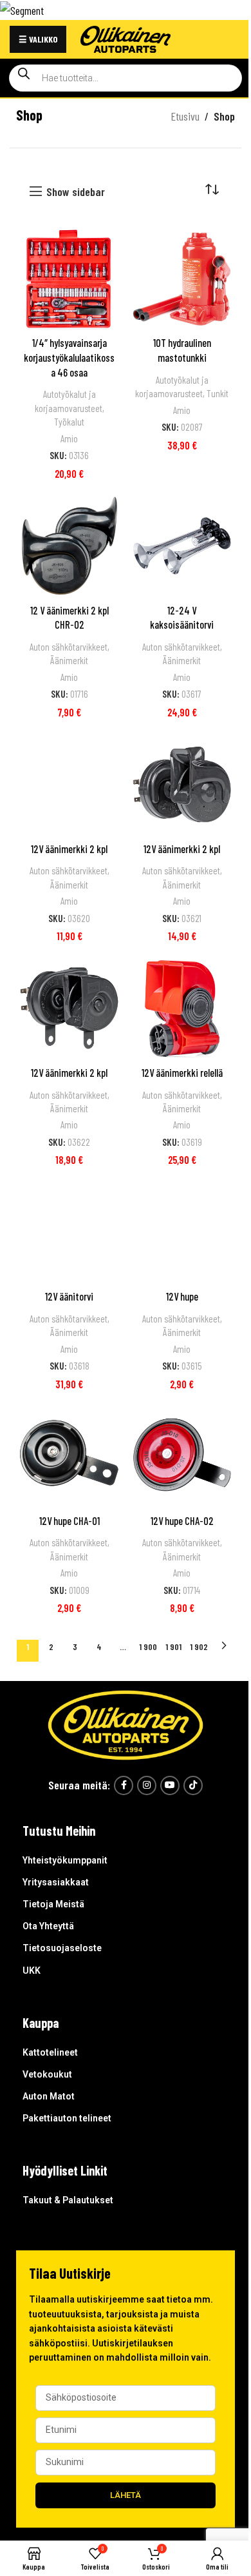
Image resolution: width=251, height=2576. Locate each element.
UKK (32, 1971)
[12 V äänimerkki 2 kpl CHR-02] (69, 546)
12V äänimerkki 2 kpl (69, 849)
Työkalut (69, 422)
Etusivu (185, 116)
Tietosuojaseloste (62, 1948)
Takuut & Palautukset (68, 2200)
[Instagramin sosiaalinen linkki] (147, 1785)
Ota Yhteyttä (48, 1926)
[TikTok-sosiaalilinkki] (193, 1785)
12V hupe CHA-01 (70, 1521)
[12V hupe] (182, 1232)
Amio (69, 438)
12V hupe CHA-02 (182, 1521)
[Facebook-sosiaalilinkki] (124, 1785)
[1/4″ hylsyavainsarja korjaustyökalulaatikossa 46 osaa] (69, 279)
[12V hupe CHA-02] (182, 1456)
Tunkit (218, 393)
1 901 (173, 1647)
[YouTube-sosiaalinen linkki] (170, 1785)
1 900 (148, 1647)
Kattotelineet (50, 2052)
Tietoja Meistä (53, 1904)
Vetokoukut (47, 2074)
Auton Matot (49, 2096)
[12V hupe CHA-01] (69, 1456)
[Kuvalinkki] (126, 1724)
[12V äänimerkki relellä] (182, 1008)
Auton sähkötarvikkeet (69, 647)
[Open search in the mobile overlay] (126, 78)
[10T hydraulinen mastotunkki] (182, 279)
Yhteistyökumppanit (65, 1860)
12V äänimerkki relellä (182, 1073)
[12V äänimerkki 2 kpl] (69, 784)
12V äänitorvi (69, 1296)
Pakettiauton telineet (67, 2118)
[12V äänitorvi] (69, 1232)
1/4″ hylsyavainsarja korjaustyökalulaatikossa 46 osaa (69, 357)
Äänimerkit (69, 660)
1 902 (199, 1647)
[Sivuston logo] (126, 37)
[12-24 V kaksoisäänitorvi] (182, 546)
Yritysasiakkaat (56, 1882)
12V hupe (182, 1296)
